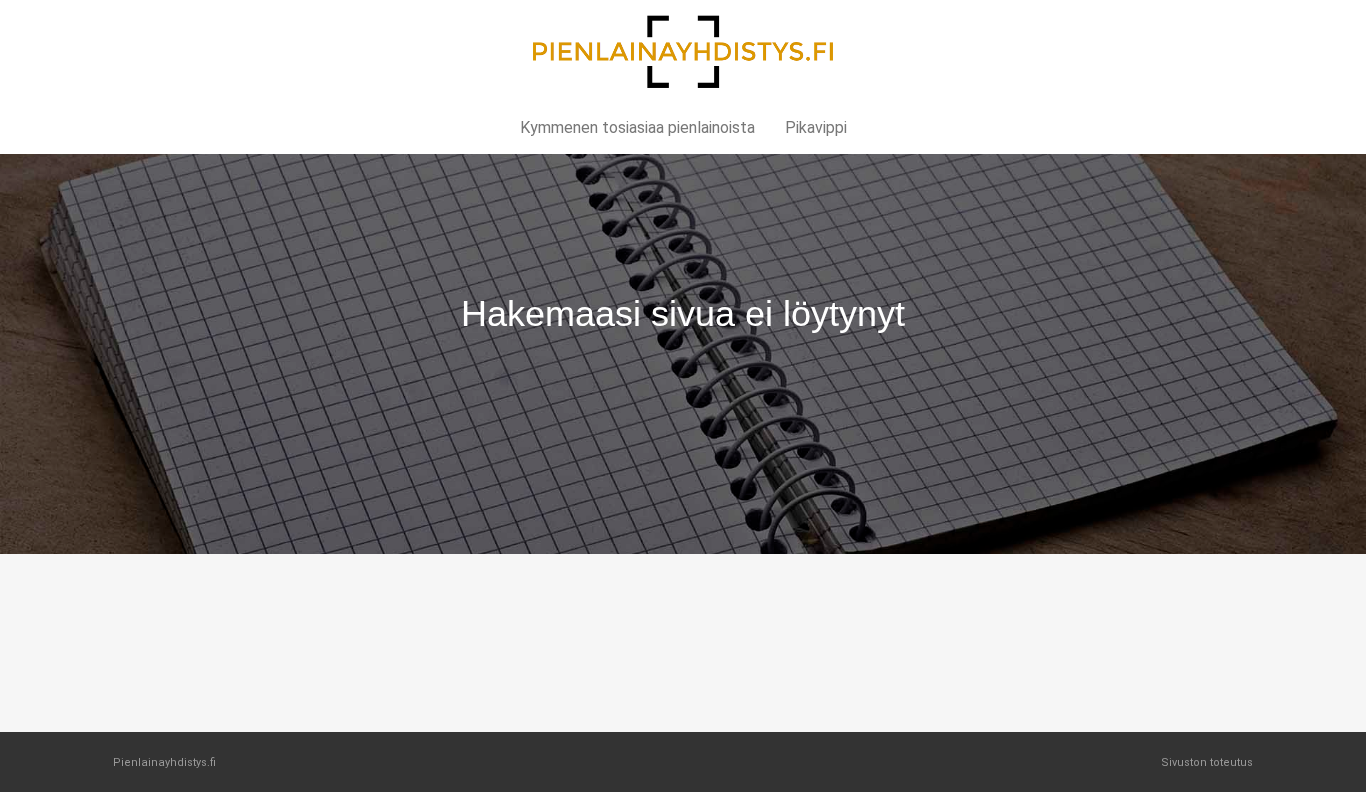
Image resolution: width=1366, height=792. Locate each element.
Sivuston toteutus (1207, 762)
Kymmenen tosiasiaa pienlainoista (637, 127)
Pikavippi (816, 127)
